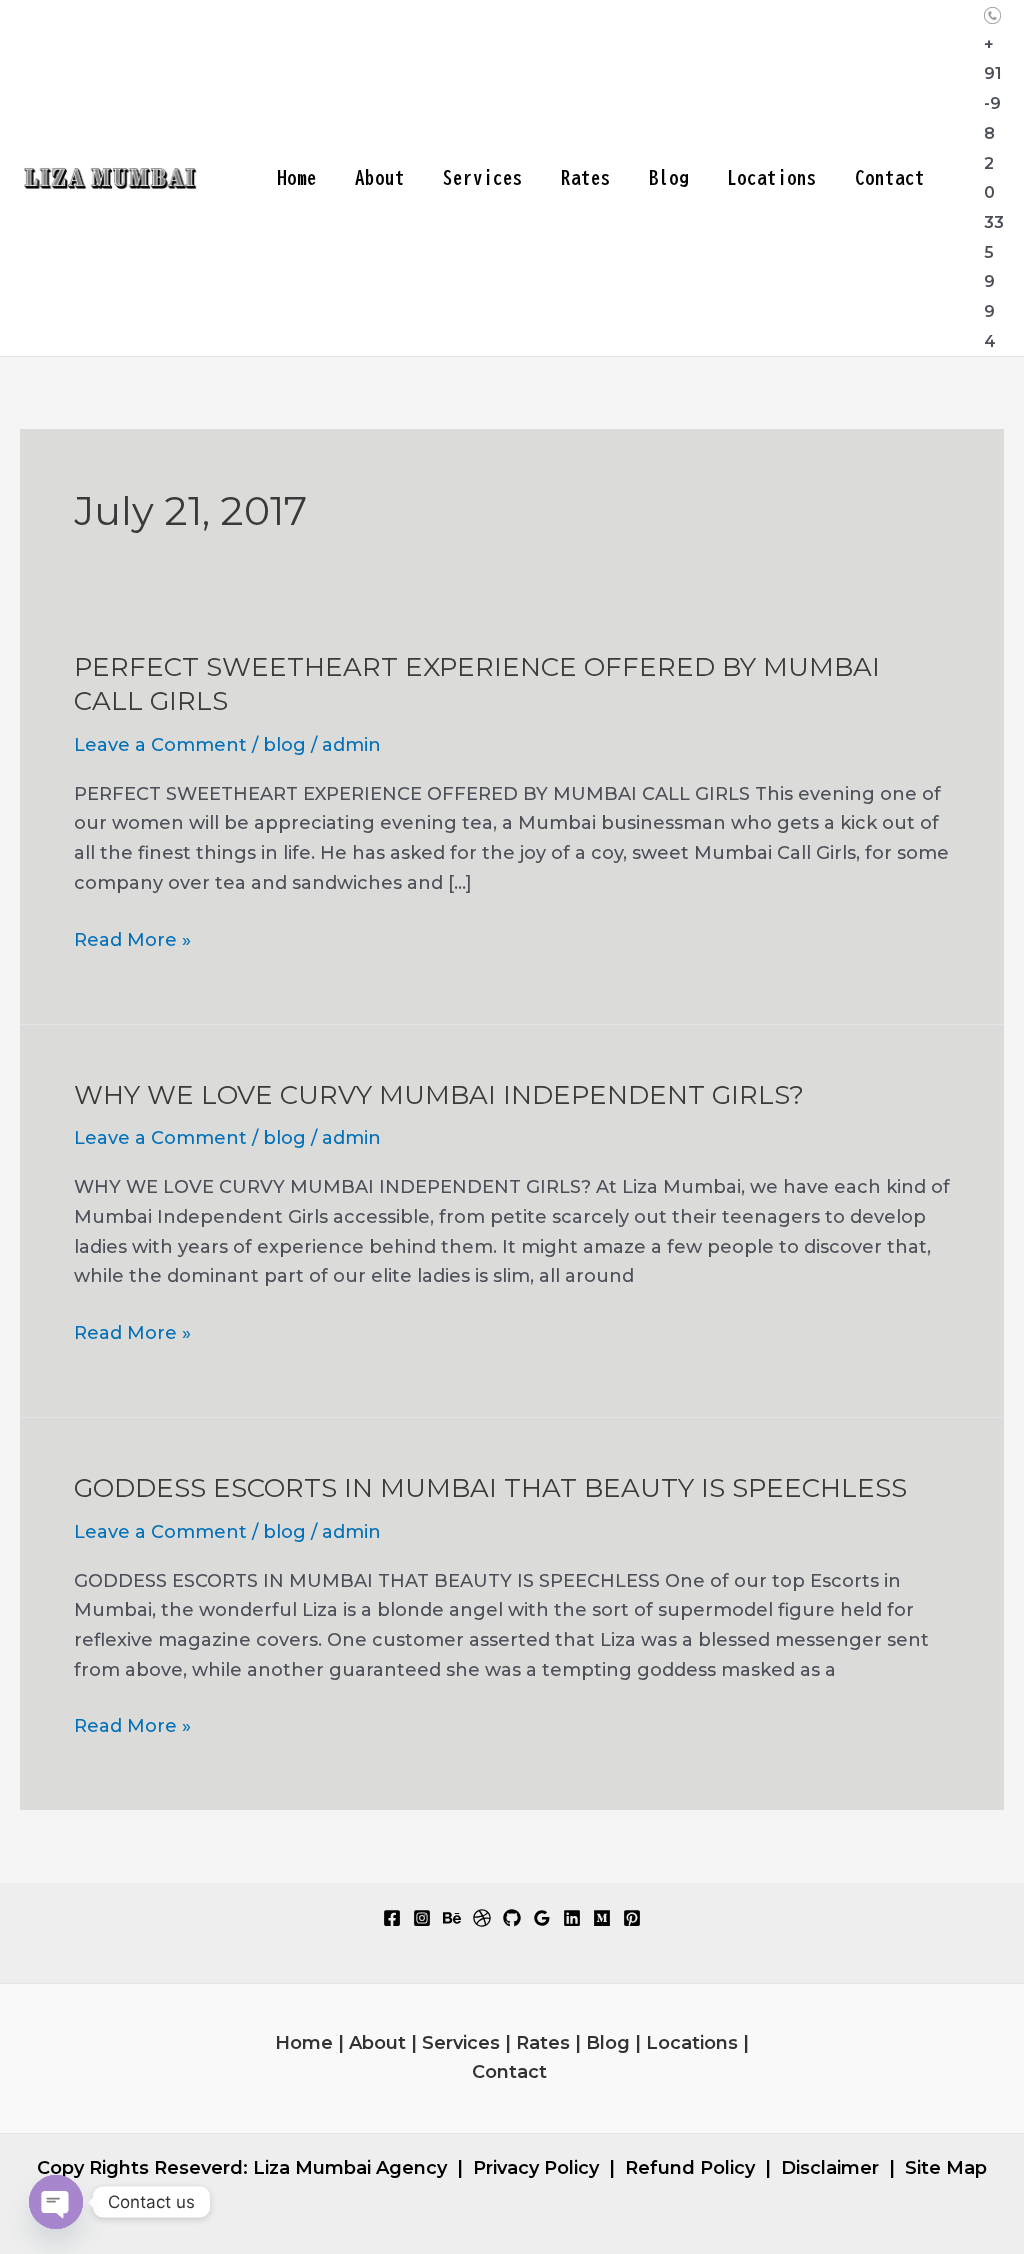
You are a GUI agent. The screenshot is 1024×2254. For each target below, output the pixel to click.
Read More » (132, 942)
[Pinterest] (632, 1918)
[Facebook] (392, 1918)
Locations (772, 177)
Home (297, 177)
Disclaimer (830, 2168)
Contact (890, 177)
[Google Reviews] (542, 1918)
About (380, 177)
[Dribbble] (482, 1918)
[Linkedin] (572, 1918)
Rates (586, 177)
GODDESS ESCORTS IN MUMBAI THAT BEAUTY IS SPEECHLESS (490, 1488)
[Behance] (452, 1918)
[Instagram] (422, 1918)
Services (483, 177)
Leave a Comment (160, 745)
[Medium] (602, 1918)
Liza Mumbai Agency (350, 2168)
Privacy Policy (536, 2168)
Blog (669, 177)
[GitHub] (512, 1918)
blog (284, 745)
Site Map (946, 2168)
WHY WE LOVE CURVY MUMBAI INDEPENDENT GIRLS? (439, 1095)
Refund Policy (690, 2168)
